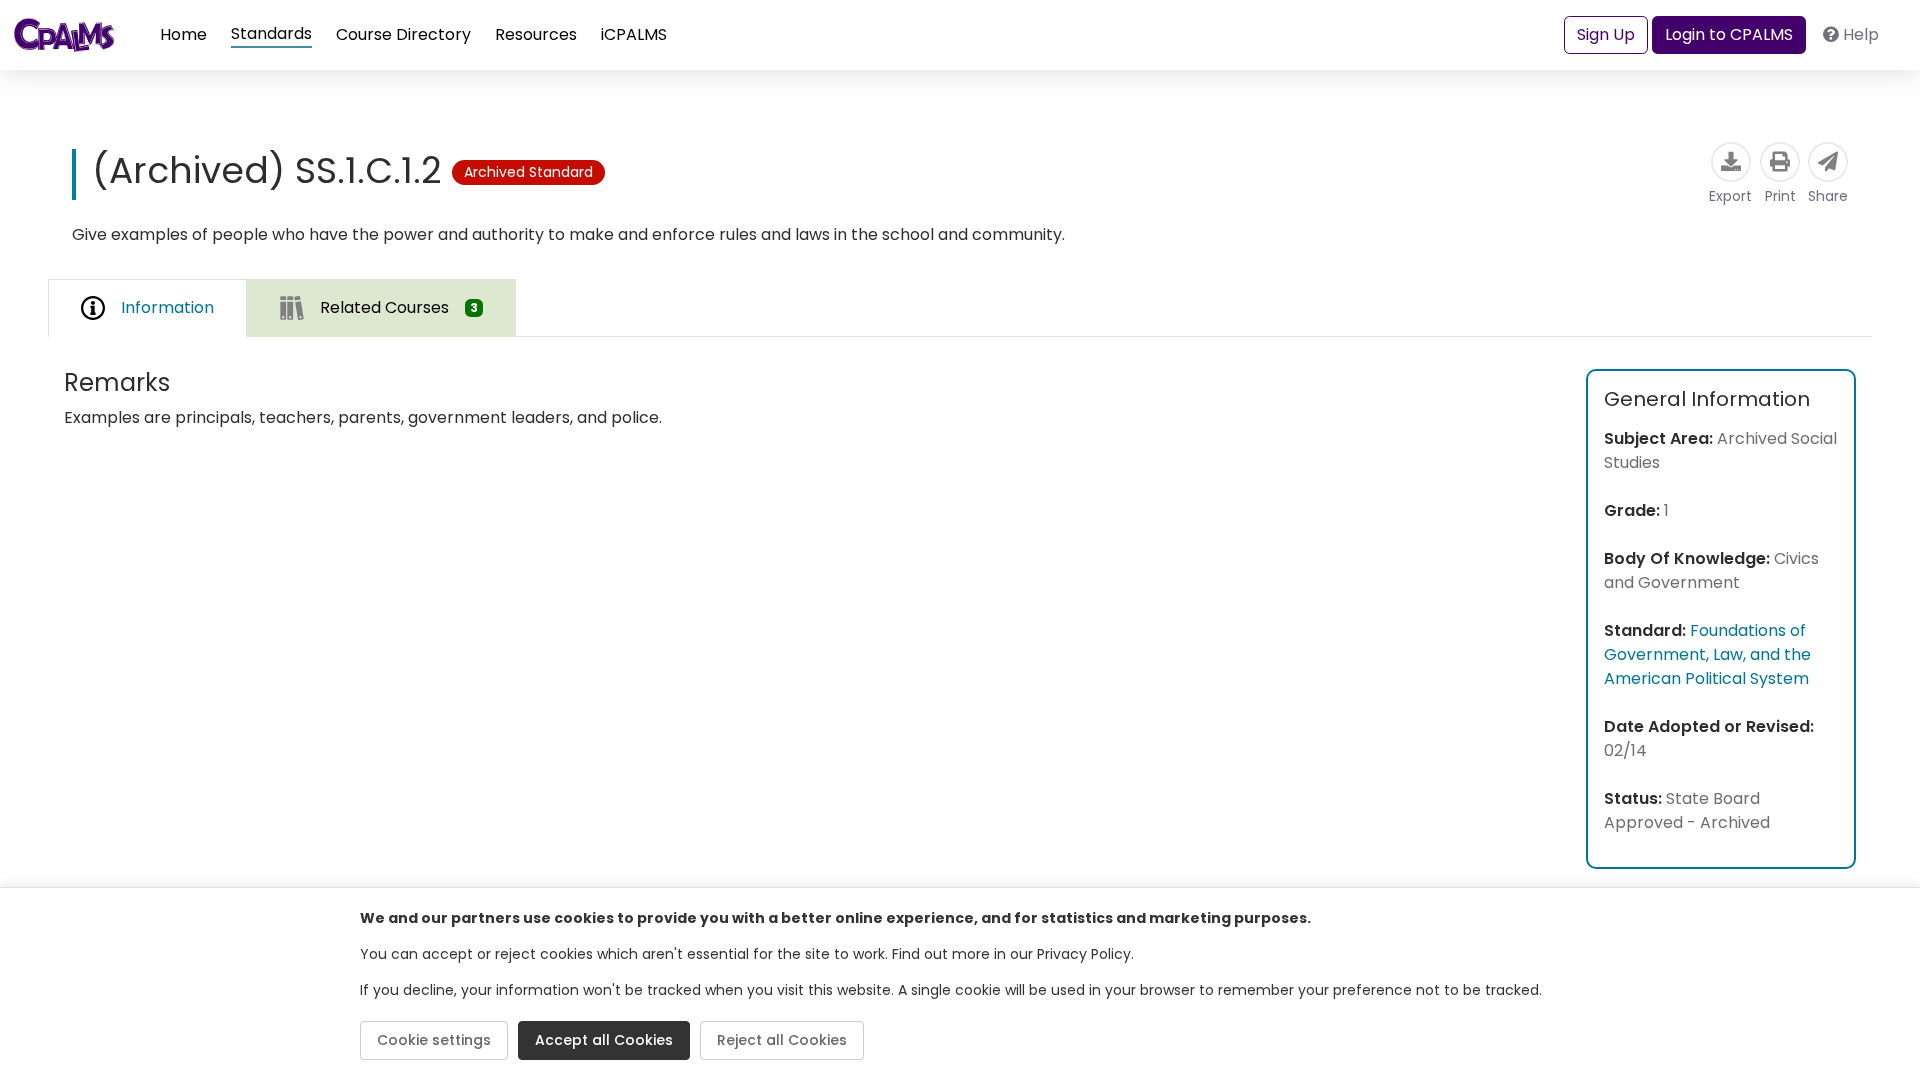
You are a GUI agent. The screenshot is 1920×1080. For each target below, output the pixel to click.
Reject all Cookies (782, 1040)
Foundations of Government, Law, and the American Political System (1707, 654)
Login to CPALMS (1729, 34)
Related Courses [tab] (399, 307)
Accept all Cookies (604, 1040)
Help (1861, 34)
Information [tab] (167, 307)
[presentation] (381, 307)
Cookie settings (434, 1040)
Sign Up (1606, 34)
